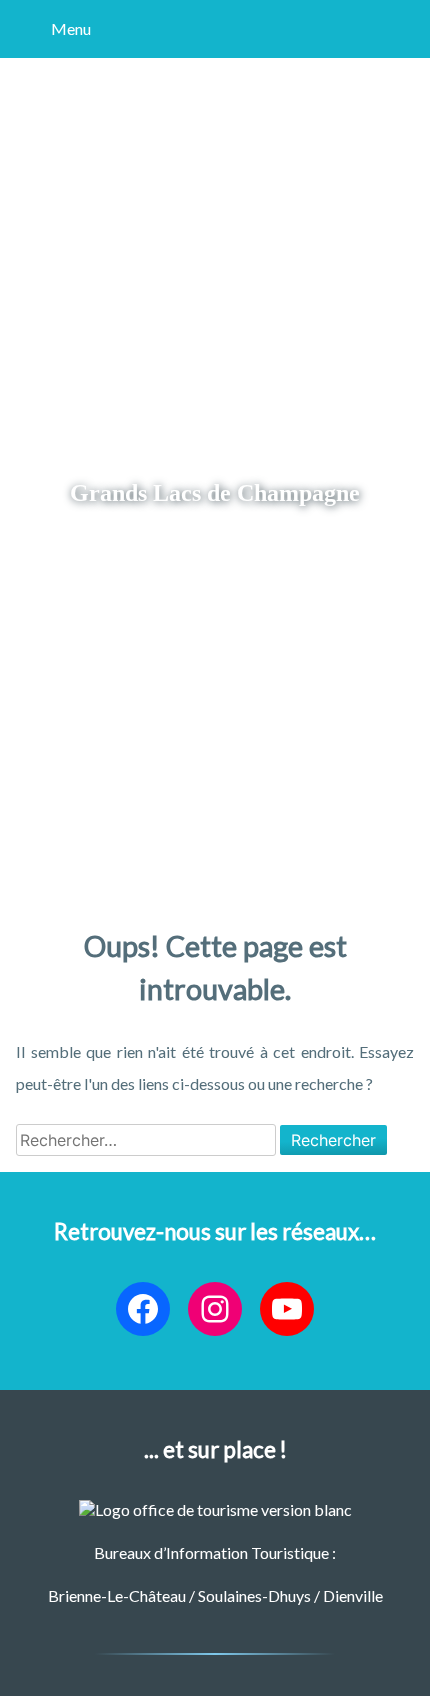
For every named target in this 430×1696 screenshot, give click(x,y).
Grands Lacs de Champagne (215, 492)
